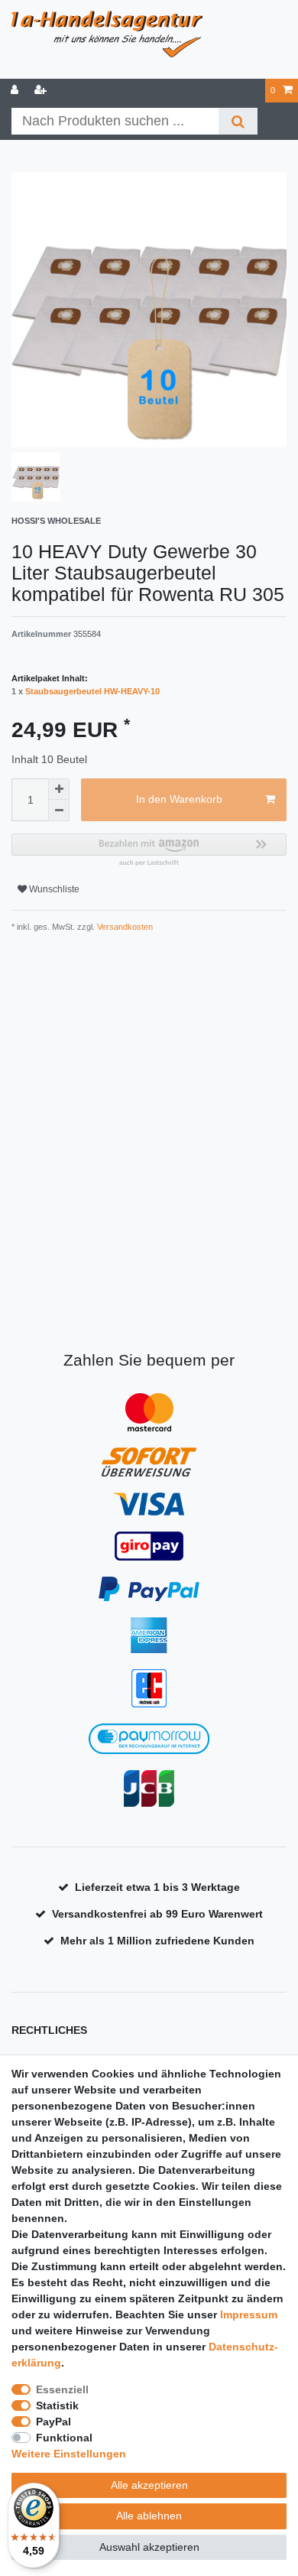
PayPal (53, 2422)
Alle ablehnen (149, 2516)
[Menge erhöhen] (59, 789)
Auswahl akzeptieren (149, 2547)
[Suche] (238, 121)
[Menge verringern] (59, 810)
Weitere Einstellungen (69, 2454)
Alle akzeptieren (149, 2485)
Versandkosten (124, 927)
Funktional (64, 2438)
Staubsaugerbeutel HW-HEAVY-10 (92, 691)
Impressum (249, 2315)
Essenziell (62, 2389)
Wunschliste (53, 889)
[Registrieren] (42, 91)
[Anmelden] (16, 91)
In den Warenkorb (179, 799)
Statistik (57, 2405)
